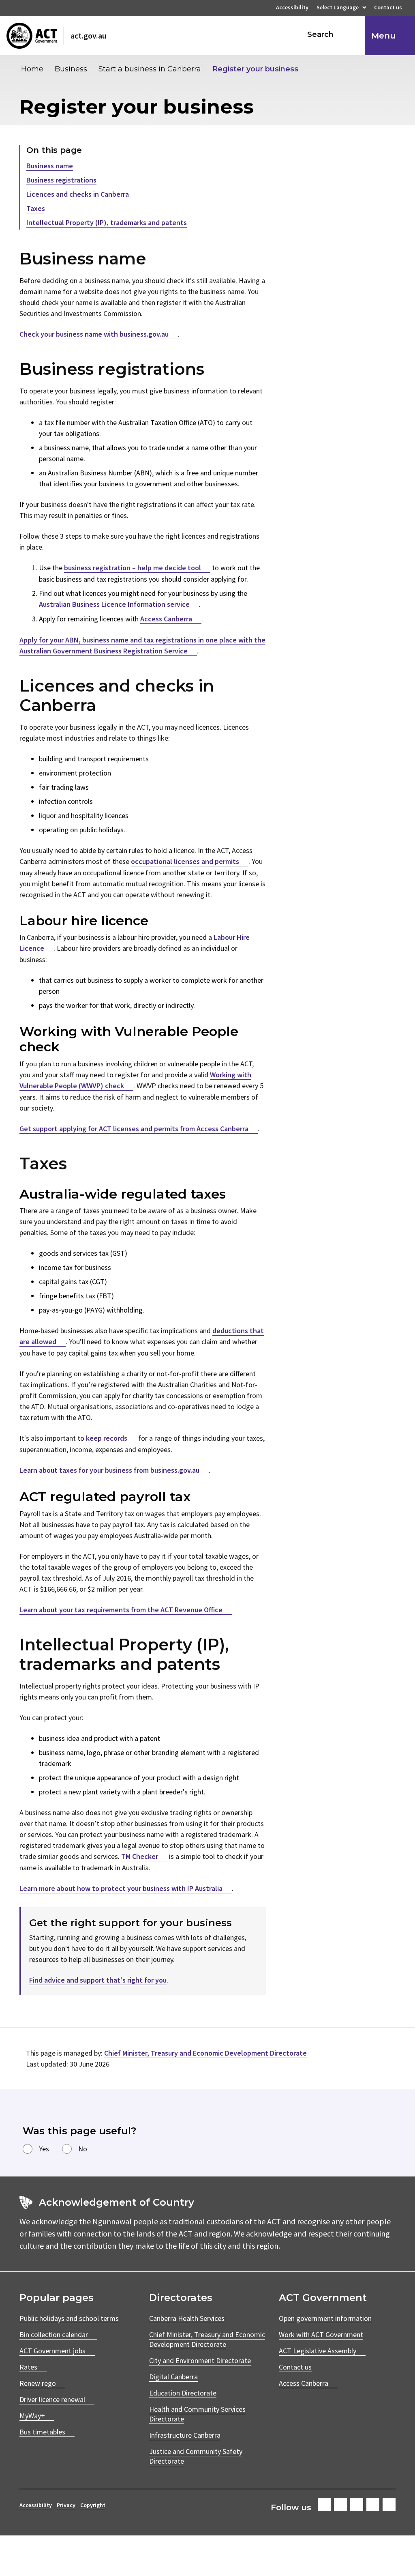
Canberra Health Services (187, 2318)
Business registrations (61, 180)
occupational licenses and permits (185, 861)
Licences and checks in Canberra (78, 194)
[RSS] (389, 2504)
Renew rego (38, 2383)
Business (71, 69)
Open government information (325, 2318)
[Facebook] (324, 2504)
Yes (44, 2149)
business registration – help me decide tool (133, 568)
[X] (357, 2504)
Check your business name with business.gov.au (94, 334)
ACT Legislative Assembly (318, 2351)
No (83, 2149)
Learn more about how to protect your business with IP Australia (121, 1888)
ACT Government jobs (52, 2351)
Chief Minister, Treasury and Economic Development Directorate (205, 2053)
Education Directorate (183, 2393)
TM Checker (140, 1856)
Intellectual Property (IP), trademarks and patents (107, 222)
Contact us (388, 8)
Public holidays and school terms (69, 2318)
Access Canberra (166, 619)
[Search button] (351, 34)
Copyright (93, 2505)
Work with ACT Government (321, 2334)
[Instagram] (340, 2504)
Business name (50, 166)
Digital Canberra (173, 2377)
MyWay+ (32, 2416)
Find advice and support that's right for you (98, 1980)
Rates (28, 2367)
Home (32, 69)
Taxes (36, 208)
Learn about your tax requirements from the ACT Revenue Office (121, 1610)
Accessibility (292, 8)
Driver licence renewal (52, 2399)
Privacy (66, 2505)
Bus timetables (42, 2432)
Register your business (255, 69)
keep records (107, 1438)
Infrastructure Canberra (185, 2435)
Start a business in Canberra (150, 69)
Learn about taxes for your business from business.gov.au (109, 1470)
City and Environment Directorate (200, 2360)
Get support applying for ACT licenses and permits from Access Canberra (134, 1129)
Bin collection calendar (54, 2334)
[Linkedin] (373, 2504)
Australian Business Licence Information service (114, 604)
